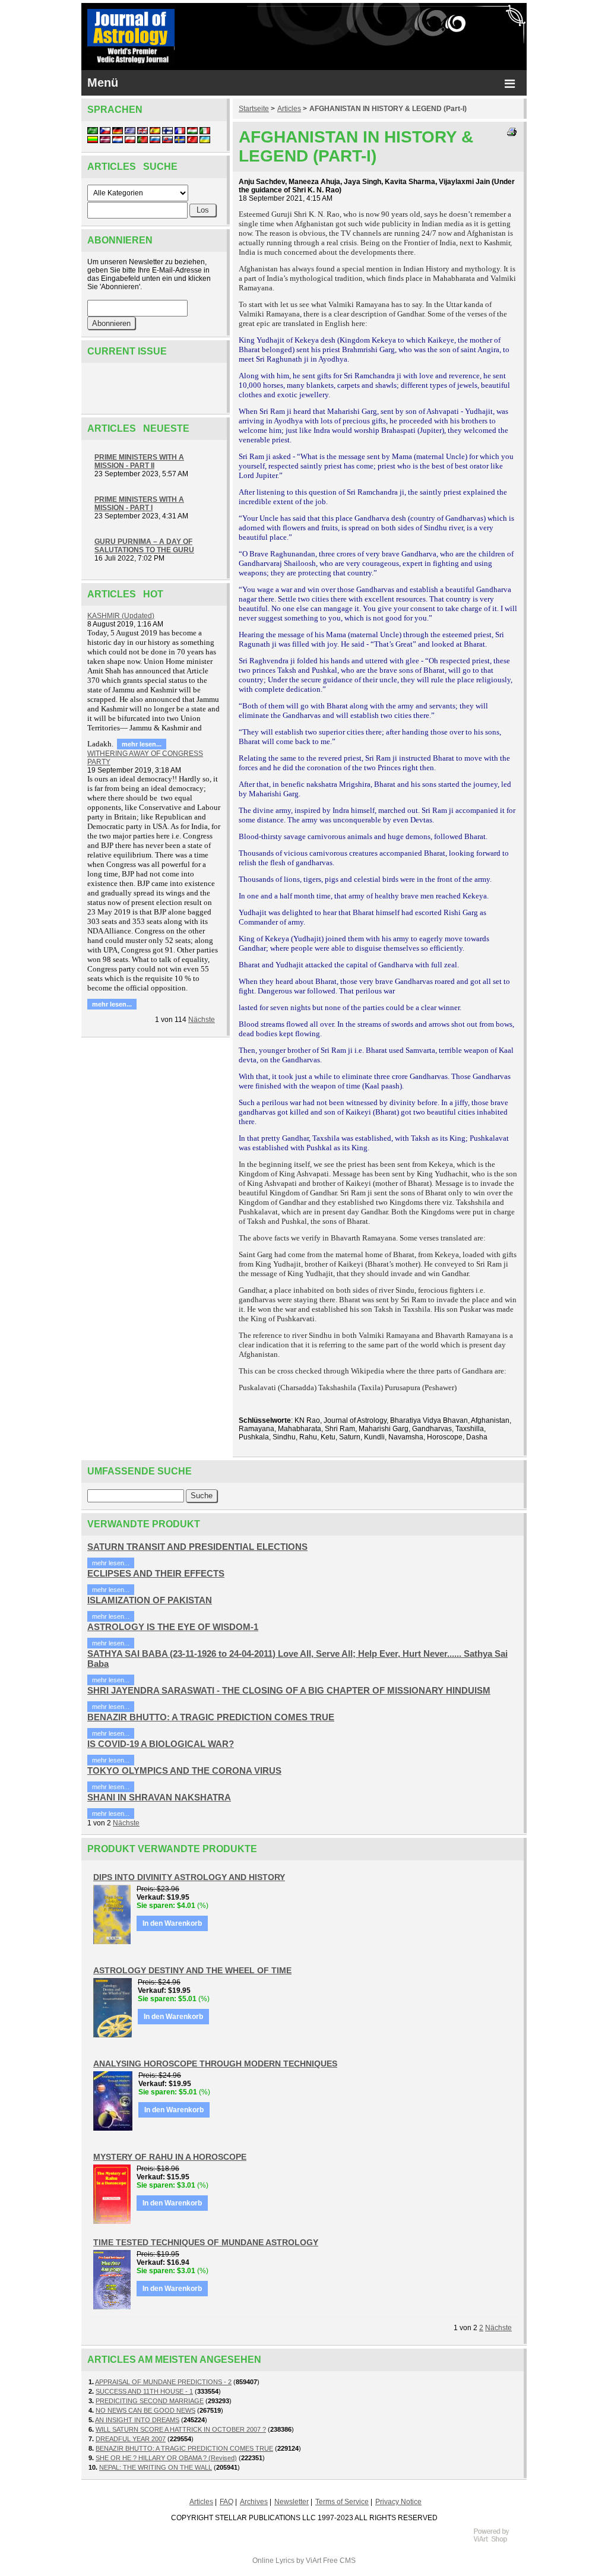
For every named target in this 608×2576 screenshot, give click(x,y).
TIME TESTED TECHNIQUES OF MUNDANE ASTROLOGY (206, 2242)
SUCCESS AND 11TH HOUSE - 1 (144, 2391)
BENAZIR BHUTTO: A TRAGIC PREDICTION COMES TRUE (211, 1717)
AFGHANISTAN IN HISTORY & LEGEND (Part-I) (388, 109)
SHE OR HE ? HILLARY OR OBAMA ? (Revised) (166, 2458)
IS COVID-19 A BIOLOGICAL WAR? (161, 1744)
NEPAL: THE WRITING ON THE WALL (156, 2467)
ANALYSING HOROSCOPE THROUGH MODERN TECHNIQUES (215, 2064)
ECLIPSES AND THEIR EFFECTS (156, 1573)
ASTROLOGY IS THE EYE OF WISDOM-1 (173, 1627)
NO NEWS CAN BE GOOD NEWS (145, 2410)
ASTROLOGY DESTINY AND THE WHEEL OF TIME (192, 1970)
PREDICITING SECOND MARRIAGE (150, 2401)
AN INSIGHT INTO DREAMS (137, 2420)
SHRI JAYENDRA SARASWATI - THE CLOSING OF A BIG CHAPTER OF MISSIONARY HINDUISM (289, 1690)
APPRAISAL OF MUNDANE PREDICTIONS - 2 (163, 2382)
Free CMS (339, 2561)
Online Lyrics (273, 2561)
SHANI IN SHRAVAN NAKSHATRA (159, 1797)
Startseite (254, 109)
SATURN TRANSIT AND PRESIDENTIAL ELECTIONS (197, 1547)
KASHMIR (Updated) (121, 616)
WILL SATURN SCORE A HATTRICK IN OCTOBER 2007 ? (181, 2429)
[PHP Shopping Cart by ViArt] (497, 2541)
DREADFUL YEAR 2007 (131, 2439)
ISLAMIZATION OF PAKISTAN (150, 1600)
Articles (289, 109)
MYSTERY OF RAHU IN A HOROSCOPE (170, 2157)
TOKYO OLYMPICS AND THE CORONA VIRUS (184, 1770)
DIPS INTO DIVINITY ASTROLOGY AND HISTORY (189, 1877)
